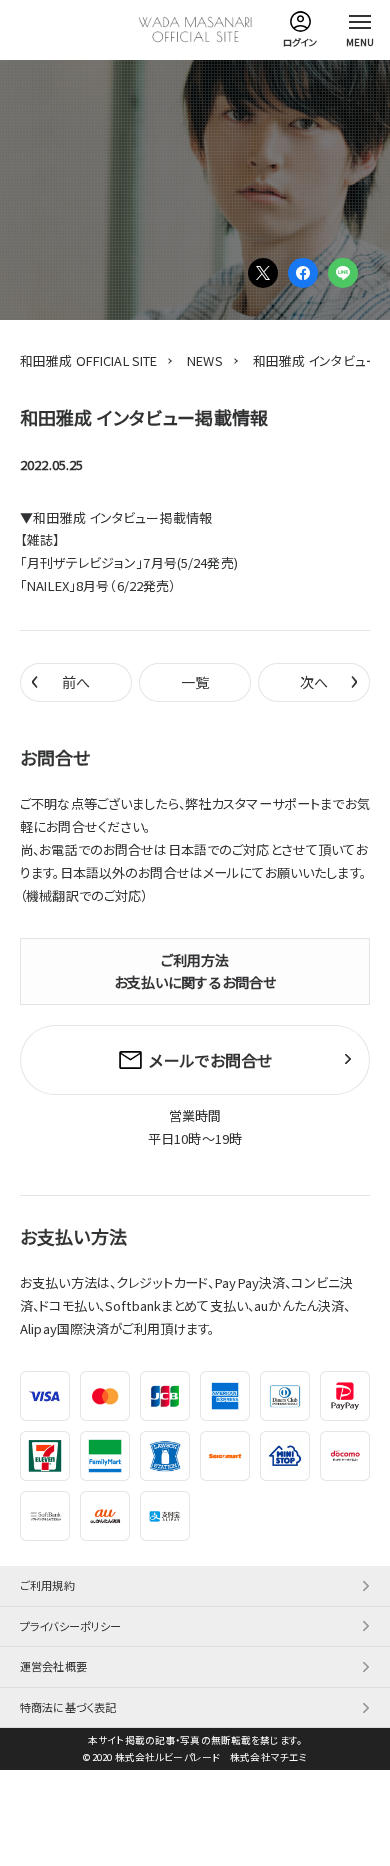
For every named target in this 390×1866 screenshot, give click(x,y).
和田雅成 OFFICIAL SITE (88, 360)
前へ (60, 681)
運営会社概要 (53, 1666)
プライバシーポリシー (70, 1626)
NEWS (205, 360)
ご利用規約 (47, 1585)
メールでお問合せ (210, 1060)
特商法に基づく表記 (68, 1707)
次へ (329, 681)
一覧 (195, 682)
